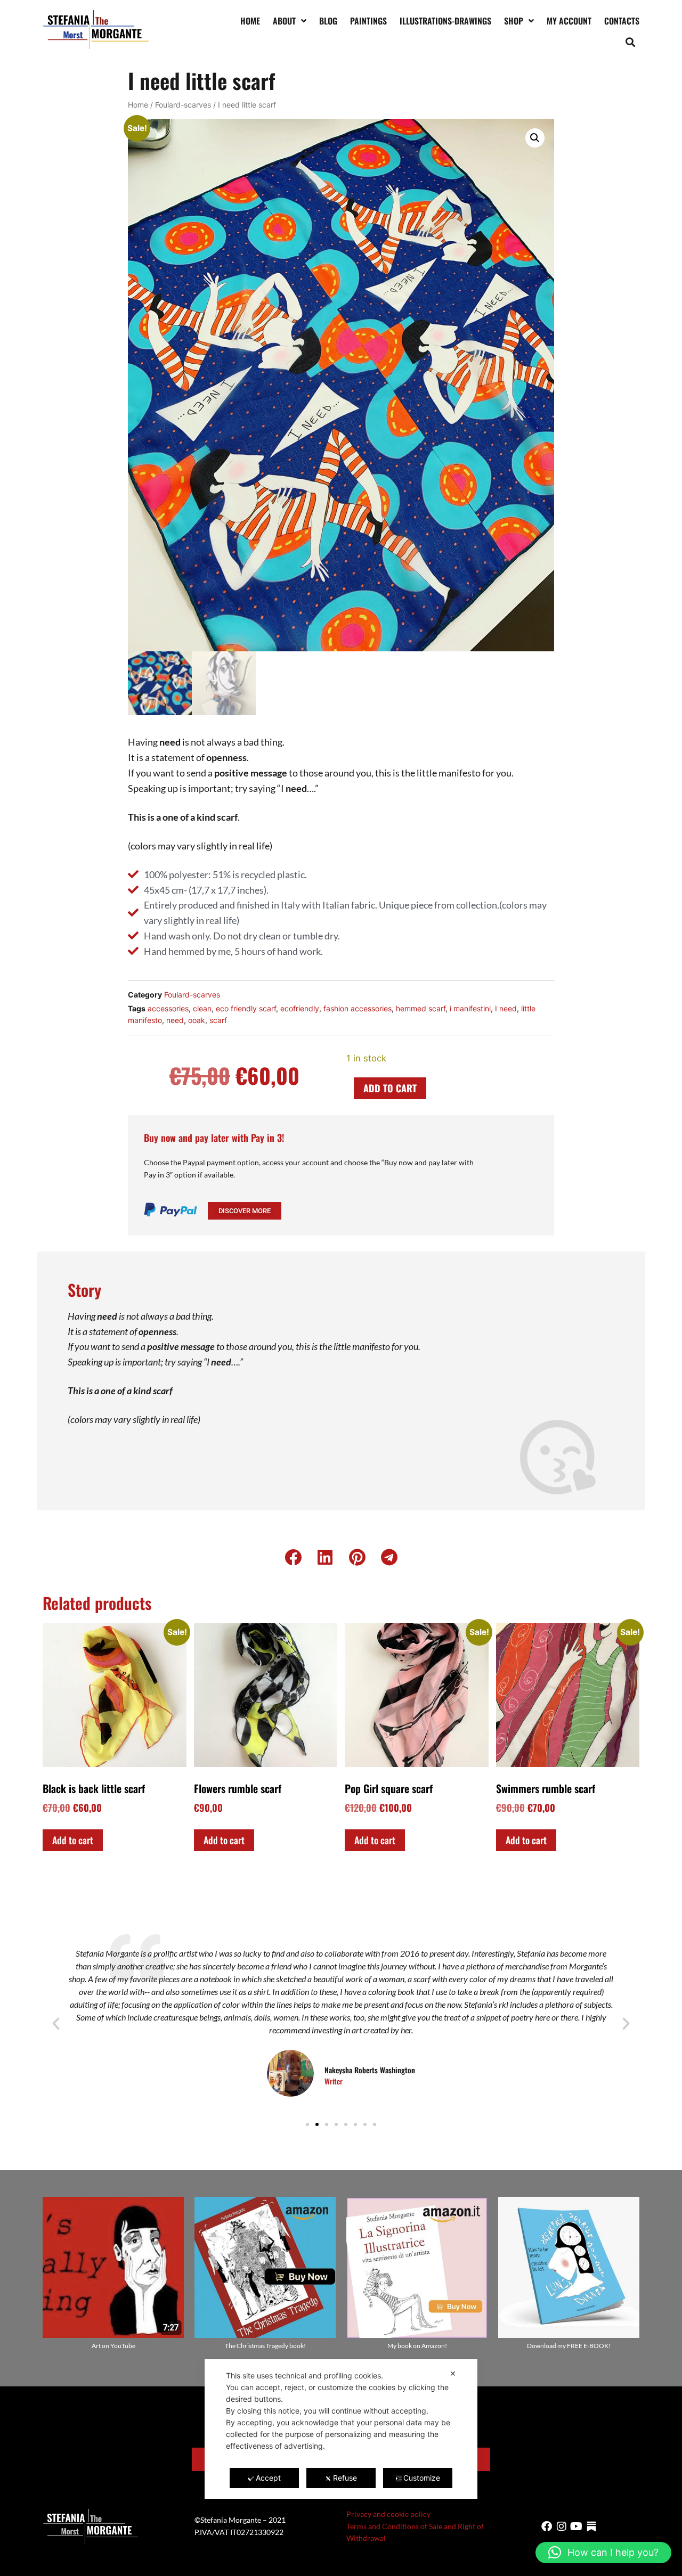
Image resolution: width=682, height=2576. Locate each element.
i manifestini (470, 1008)
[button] (631, 42)
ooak (197, 1020)
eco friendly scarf (246, 1008)
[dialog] (341, 2429)
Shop (514, 21)
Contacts (622, 21)
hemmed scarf (421, 1008)
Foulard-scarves (183, 105)
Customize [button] (422, 2478)
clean (202, 1008)
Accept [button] (268, 2478)
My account (569, 21)
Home (250, 21)
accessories (168, 1008)
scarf (218, 1020)
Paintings (368, 21)
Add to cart (390, 1088)
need (175, 1020)
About (284, 21)
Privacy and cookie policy (388, 2514)
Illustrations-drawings (445, 21)
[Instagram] (562, 2526)
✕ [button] (453, 2373)
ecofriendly (300, 1008)
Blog (328, 21)
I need (506, 1008)
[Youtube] (577, 2526)
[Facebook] (547, 2526)
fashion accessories (358, 1008)
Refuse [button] (345, 2478)
